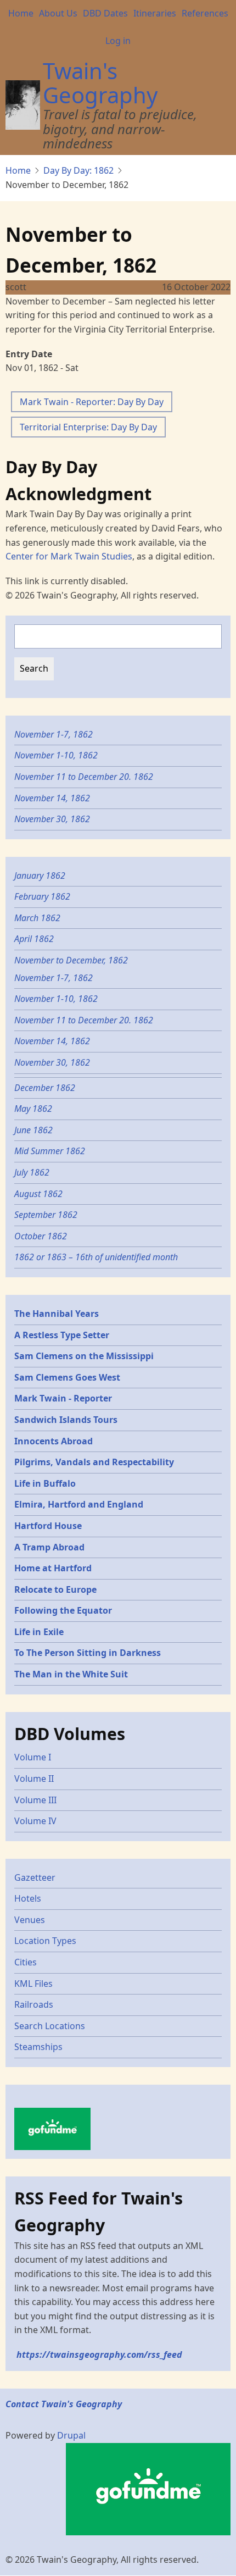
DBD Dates (105, 13)
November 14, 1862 (52, 798)
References (205, 13)
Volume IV (35, 1821)
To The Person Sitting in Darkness (88, 1653)
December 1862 (45, 1088)
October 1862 (41, 1236)
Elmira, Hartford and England (79, 1504)
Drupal (71, 2435)
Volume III (35, 1800)
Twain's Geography (100, 83)
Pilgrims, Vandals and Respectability (94, 1462)
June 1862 (33, 1130)
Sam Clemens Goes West (67, 1377)
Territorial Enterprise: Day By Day (88, 427)
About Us (58, 13)
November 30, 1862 (52, 819)
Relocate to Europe (55, 1589)
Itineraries (155, 13)
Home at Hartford (53, 1568)
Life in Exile (39, 1632)
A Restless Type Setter (62, 1335)
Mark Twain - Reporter (63, 1398)
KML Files (33, 1984)
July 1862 (32, 1172)
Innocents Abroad (54, 1441)
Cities (26, 1962)
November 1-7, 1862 (54, 734)
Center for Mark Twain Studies (69, 556)
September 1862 (46, 1215)
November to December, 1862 (71, 960)
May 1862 (33, 1109)
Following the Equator (63, 1610)
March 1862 (37, 918)
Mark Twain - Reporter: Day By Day (92, 402)
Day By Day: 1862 (78, 170)
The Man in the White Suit (71, 1674)
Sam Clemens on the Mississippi (84, 1356)
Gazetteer (35, 1877)
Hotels (28, 1898)
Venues (30, 1920)
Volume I (33, 1757)
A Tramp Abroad (49, 1547)
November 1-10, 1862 (56, 755)
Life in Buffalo (45, 1483)
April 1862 (34, 939)
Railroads (34, 2004)
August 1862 (38, 1194)
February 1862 (42, 896)
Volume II (34, 1779)
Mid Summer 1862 (50, 1151)
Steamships (38, 2047)
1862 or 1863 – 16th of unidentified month (96, 1257)
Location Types (45, 1941)
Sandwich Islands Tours (66, 1420)
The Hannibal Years (57, 1314)
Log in (118, 41)
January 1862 (40, 876)
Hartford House (48, 1526)
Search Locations (50, 2026)
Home (21, 13)
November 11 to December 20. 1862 (84, 777)
